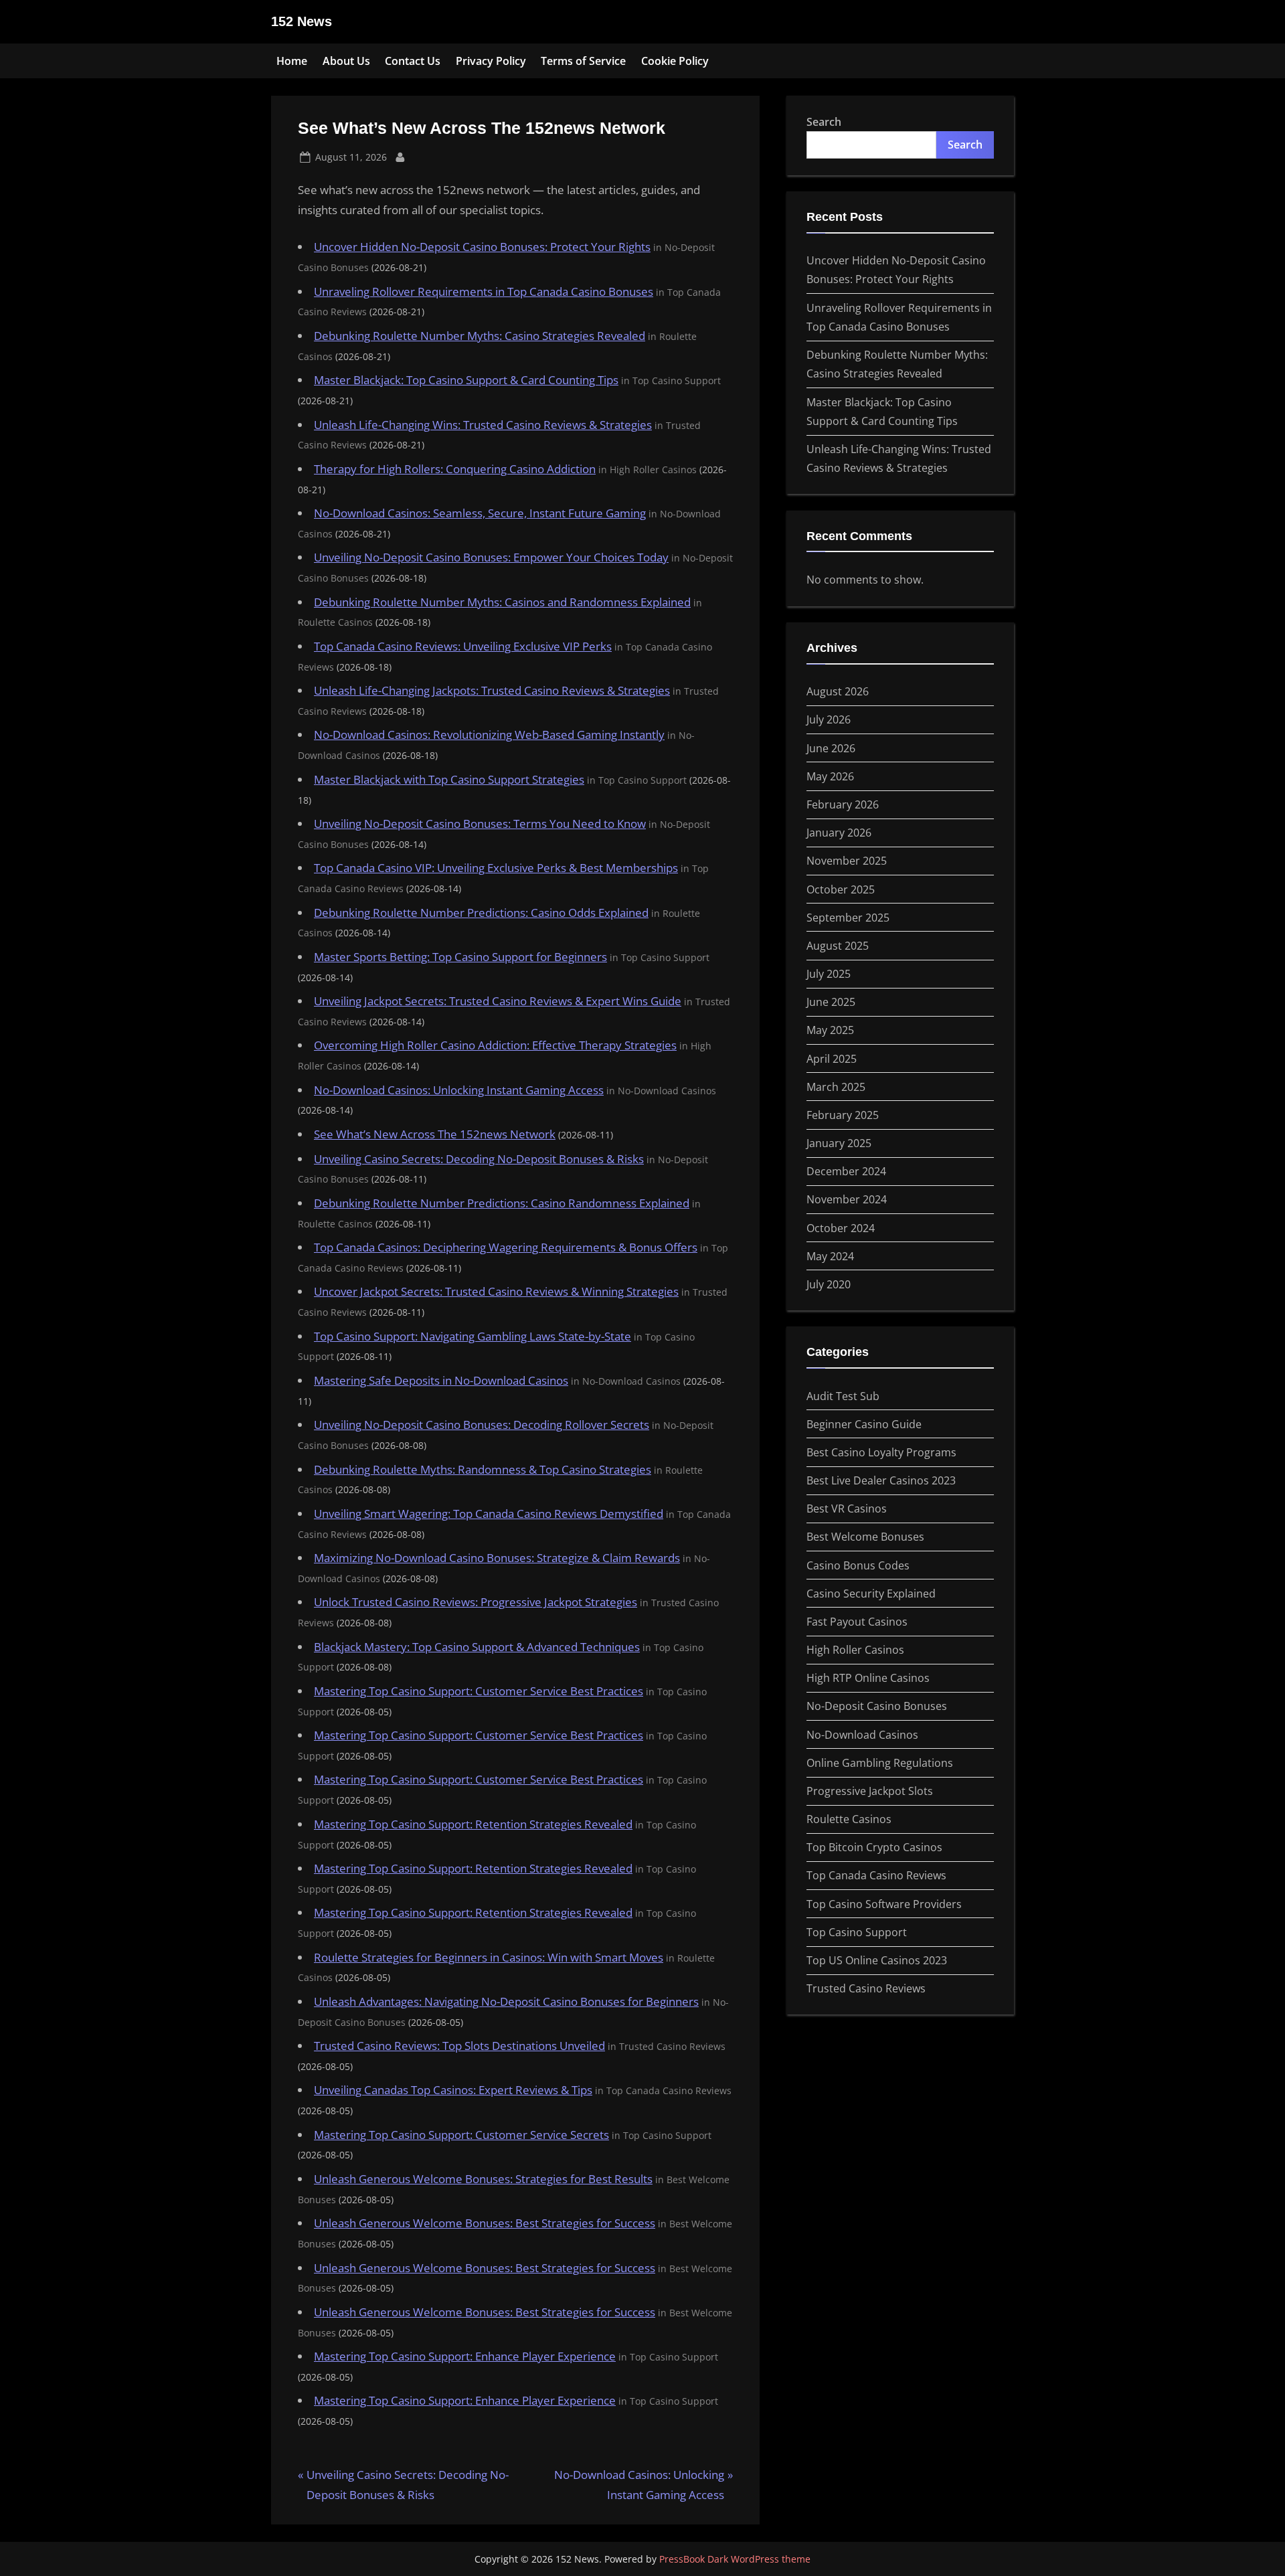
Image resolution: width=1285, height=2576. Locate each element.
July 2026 (829, 719)
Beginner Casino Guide (864, 1424)
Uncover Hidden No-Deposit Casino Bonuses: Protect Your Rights (482, 247)
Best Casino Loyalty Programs (881, 1452)
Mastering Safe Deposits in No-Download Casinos (441, 1380)
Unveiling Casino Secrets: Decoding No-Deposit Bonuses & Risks (479, 1159)
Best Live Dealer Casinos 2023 (881, 1480)
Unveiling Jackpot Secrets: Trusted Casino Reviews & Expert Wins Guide (498, 1001)
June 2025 (831, 1002)
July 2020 (829, 1284)
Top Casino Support (857, 1932)
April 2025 (832, 1059)
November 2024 (847, 1199)
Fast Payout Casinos (857, 1622)
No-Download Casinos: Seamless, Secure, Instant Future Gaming (480, 513)
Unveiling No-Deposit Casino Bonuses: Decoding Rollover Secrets (482, 1425)
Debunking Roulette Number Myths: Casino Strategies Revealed (480, 336)
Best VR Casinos (847, 1509)
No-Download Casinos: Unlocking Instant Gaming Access (459, 1090)
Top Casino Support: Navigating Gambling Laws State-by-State (473, 1336)
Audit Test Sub (843, 1396)
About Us (346, 61)
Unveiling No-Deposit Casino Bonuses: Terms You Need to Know (480, 824)
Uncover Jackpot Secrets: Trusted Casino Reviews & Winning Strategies (496, 1291)
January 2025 (839, 1143)
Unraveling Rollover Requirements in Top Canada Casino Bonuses (484, 291)
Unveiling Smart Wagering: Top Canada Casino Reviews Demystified (489, 1514)
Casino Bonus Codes (858, 1565)
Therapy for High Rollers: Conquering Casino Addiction (455, 469)
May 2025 (830, 1030)
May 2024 (830, 1256)
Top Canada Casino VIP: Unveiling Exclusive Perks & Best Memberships (496, 868)
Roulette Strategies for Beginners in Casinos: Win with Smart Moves (489, 1957)
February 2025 (843, 1115)
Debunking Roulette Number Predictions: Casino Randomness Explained (502, 1203)
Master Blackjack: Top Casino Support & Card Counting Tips (466, 380)
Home (292, 61)
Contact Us (413, 61)
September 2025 (848, 918)
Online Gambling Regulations (880, 1763)
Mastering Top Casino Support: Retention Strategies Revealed (473, 1824)
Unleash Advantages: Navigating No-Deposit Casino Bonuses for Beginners (506, 2001)
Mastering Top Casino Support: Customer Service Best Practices (479, 1691)
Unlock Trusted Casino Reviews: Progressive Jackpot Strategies (476, 1602)
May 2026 (830, 776)
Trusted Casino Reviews (866, 1988)
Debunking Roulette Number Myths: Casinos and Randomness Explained (502, 602)
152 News (302, 21)
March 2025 (836, 1087)
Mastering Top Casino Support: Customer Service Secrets (461, 2135)
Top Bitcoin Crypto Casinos (874, 1847)
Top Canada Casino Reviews (876, 1875)
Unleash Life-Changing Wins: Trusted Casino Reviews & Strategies (483, 425)
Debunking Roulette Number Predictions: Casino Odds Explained (481, 913)
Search (824, 122)
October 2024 (841, 1228)
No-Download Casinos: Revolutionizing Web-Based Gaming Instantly (489, 735)
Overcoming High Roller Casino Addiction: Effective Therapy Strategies (495, 1045)
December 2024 (846, 1171)
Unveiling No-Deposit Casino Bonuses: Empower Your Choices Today (491, 557)
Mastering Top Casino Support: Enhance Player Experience (465, 2356)
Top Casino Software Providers (884, 1904)
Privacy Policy (491, 61)
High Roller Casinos (855, 1650)
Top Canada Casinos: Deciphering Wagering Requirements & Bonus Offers (506, 1247)
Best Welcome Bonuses (865, 1537)
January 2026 (839, 833)
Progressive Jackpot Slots (870, 1791)
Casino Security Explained (871, 1594)
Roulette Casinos (849, 1819)
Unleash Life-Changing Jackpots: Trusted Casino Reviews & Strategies (492, 690)
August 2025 (838, 946)
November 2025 (847, 861)
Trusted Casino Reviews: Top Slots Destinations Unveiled (459, 2046)
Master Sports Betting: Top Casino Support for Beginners (460, 957)
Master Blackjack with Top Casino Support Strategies (449, 779)
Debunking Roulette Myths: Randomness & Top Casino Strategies (483, 1469)
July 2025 (829, 974)
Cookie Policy (675, 61)
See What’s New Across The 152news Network (435, 1134)
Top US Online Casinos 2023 (877, 1960)
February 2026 (843, 804)
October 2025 (841, 889)
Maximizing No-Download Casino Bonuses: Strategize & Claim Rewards (497, 1558)
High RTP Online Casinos (868, 1678)
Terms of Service (583, 61)
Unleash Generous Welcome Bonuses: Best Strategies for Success (485, 2223)
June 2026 (831, 748)
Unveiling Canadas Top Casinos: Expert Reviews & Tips (453, 2090)
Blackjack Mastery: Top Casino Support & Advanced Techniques (477, 1647)
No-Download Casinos (862, 1735)
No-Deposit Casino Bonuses (877, 1706)
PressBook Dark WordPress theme (735, 2559)
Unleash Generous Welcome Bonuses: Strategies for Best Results (483, 2179)
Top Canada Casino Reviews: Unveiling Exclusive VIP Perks (463, 646)
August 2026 (838, 691)
